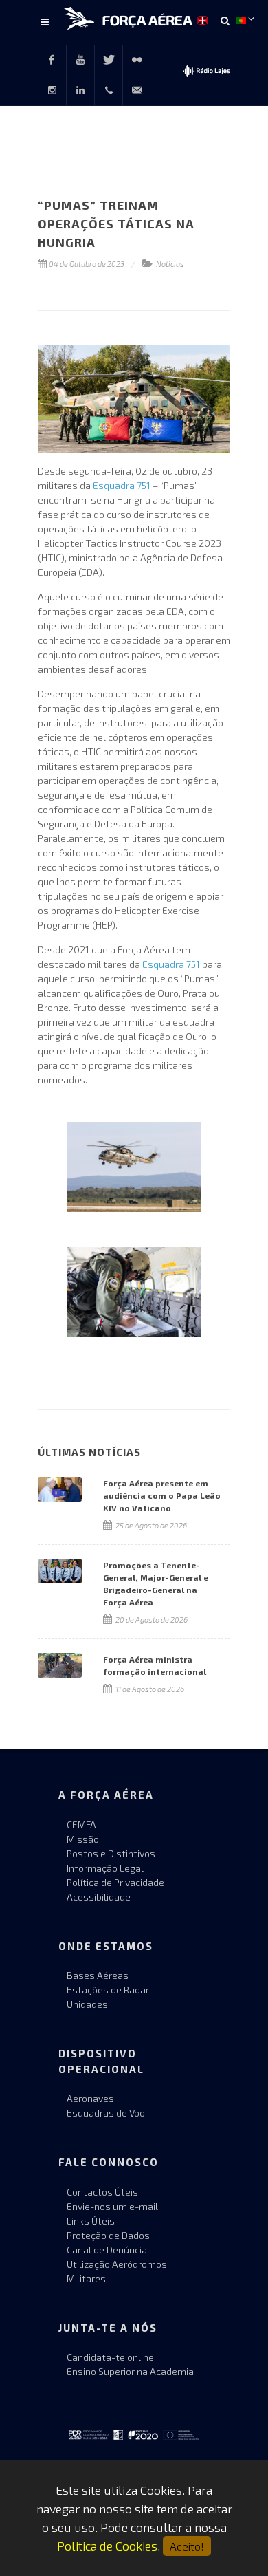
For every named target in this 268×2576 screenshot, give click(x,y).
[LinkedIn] (80, 90)
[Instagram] (52, 90)
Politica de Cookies (107, 2546)
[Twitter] (109, 60)
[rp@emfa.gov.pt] (137, 90)
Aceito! (187, 2546)
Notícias (170, 264)
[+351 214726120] (109, 90)
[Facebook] (52, 60)
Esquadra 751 (122, 485)
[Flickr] (137, 60)
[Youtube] (80, 60)
